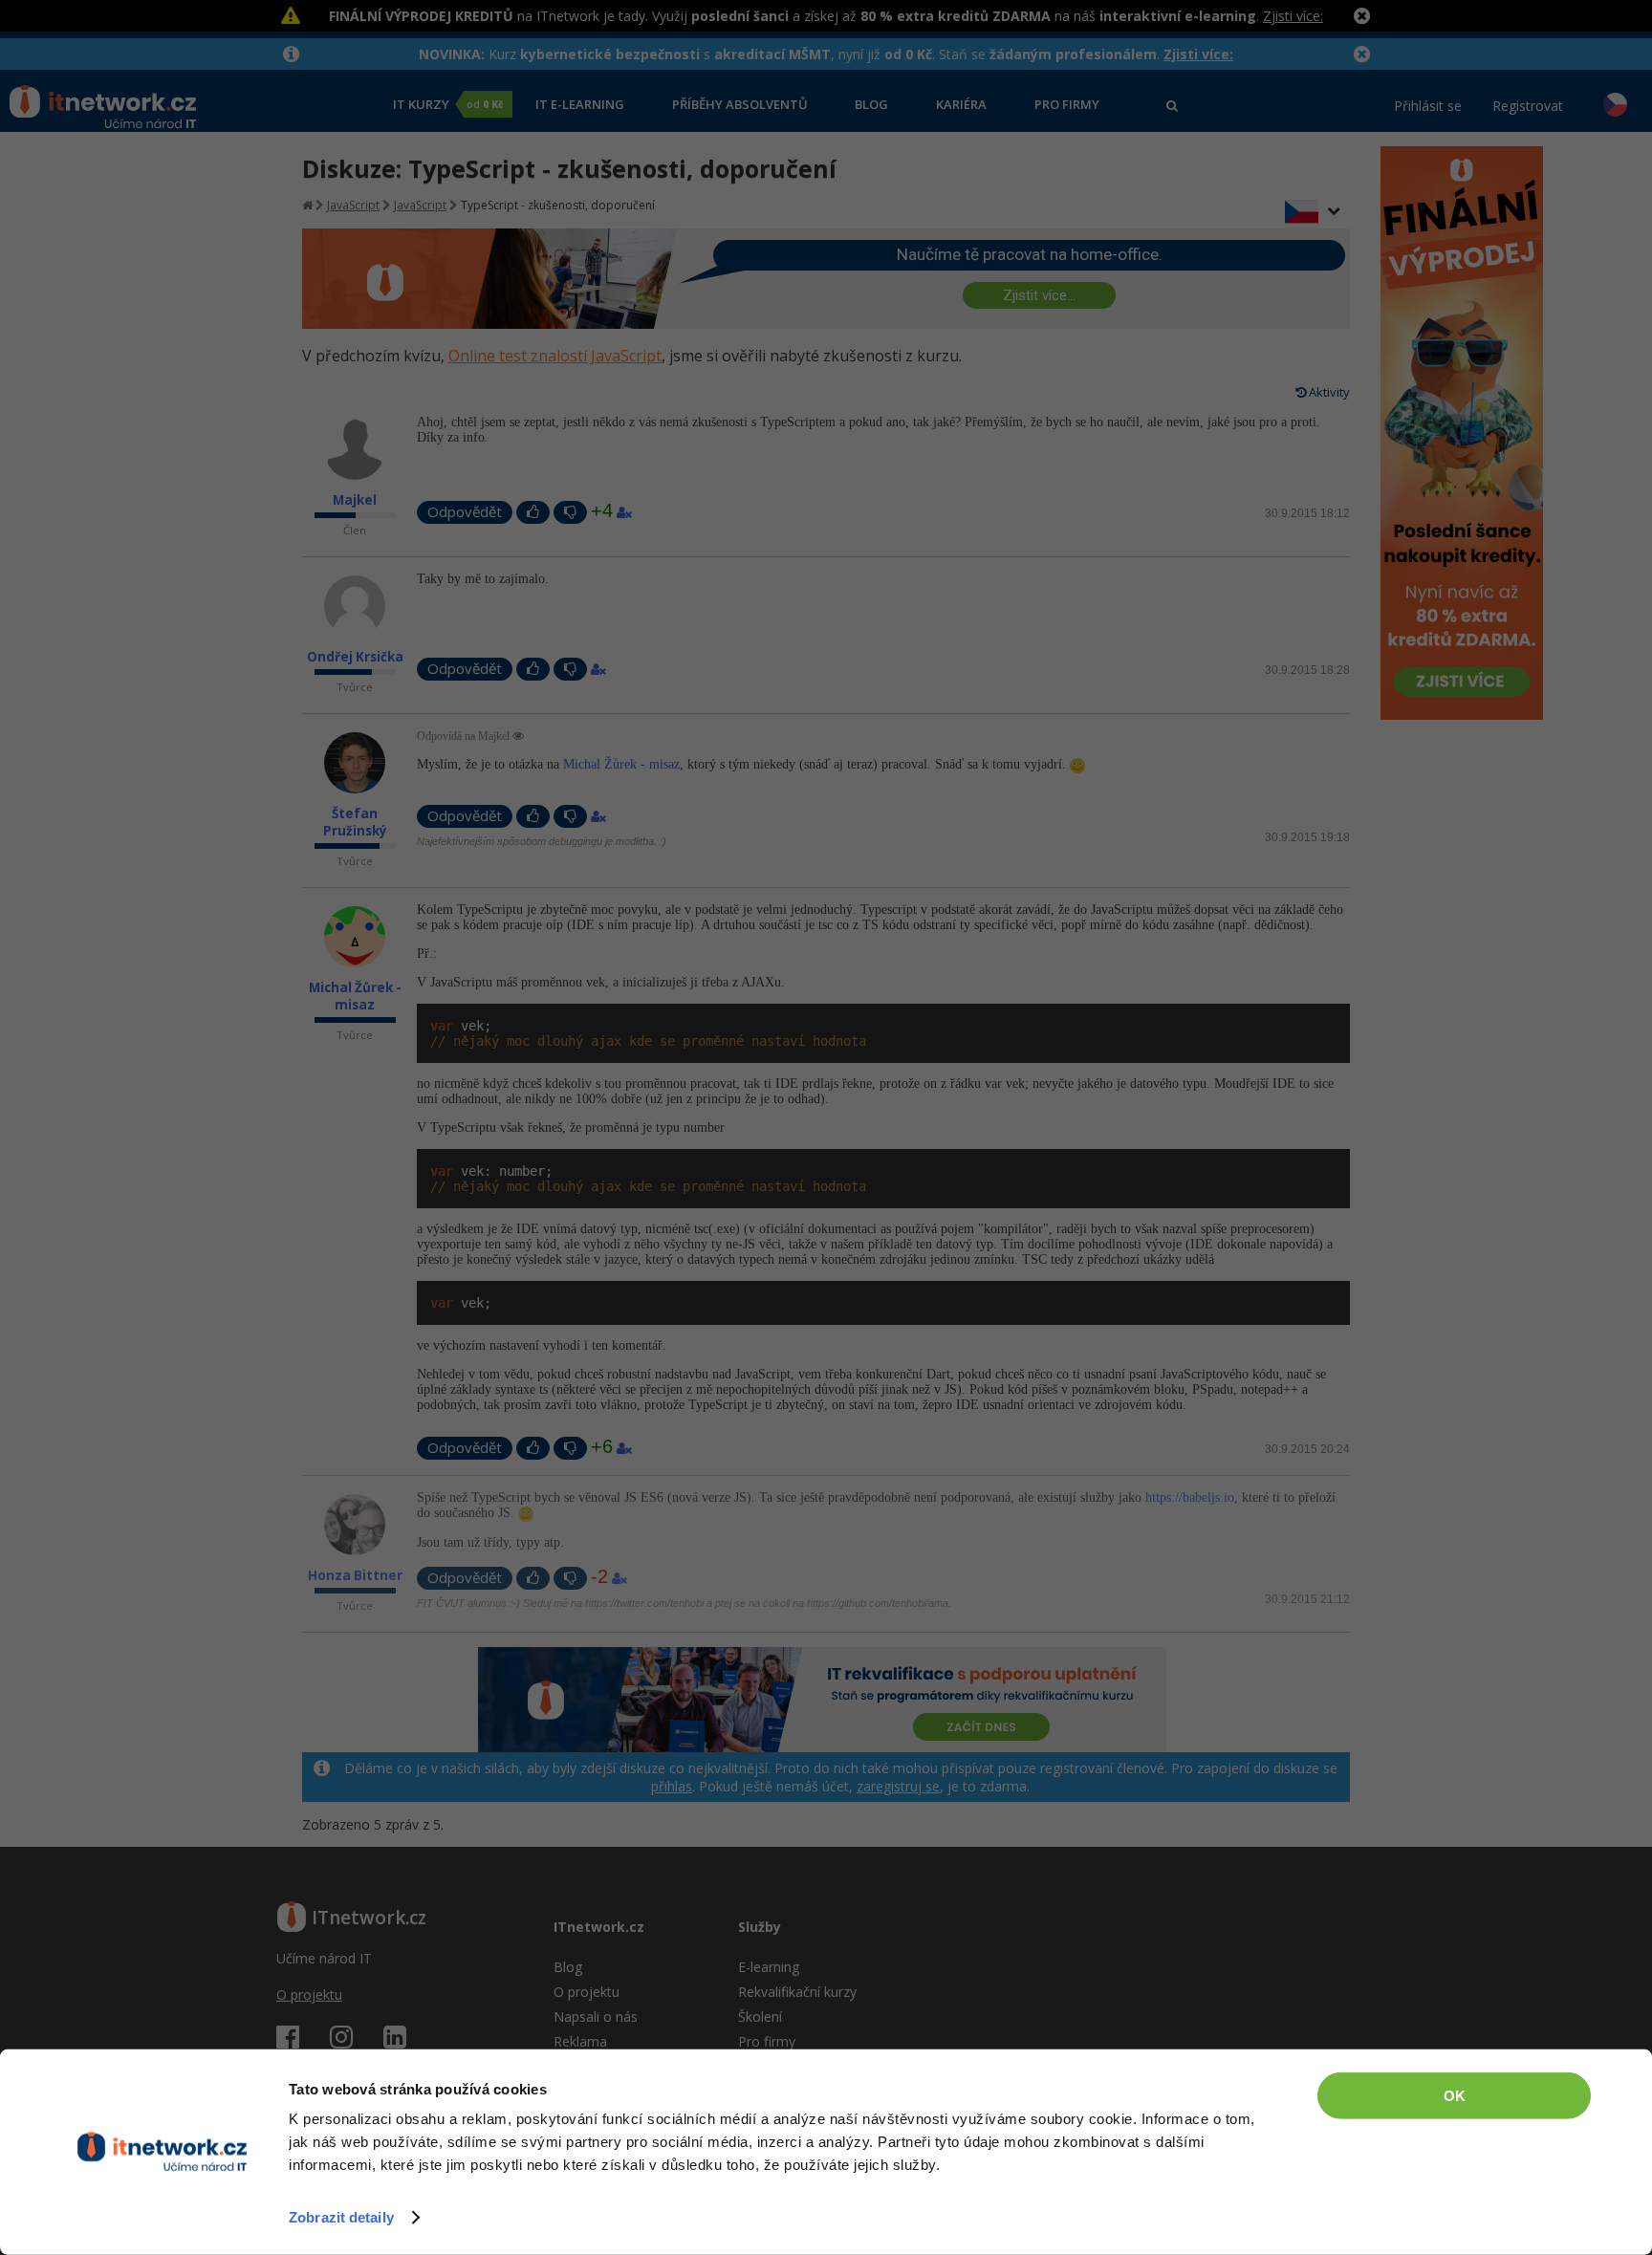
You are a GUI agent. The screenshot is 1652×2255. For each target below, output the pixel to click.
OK (1455, 2096)
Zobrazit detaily (341, 2217)
